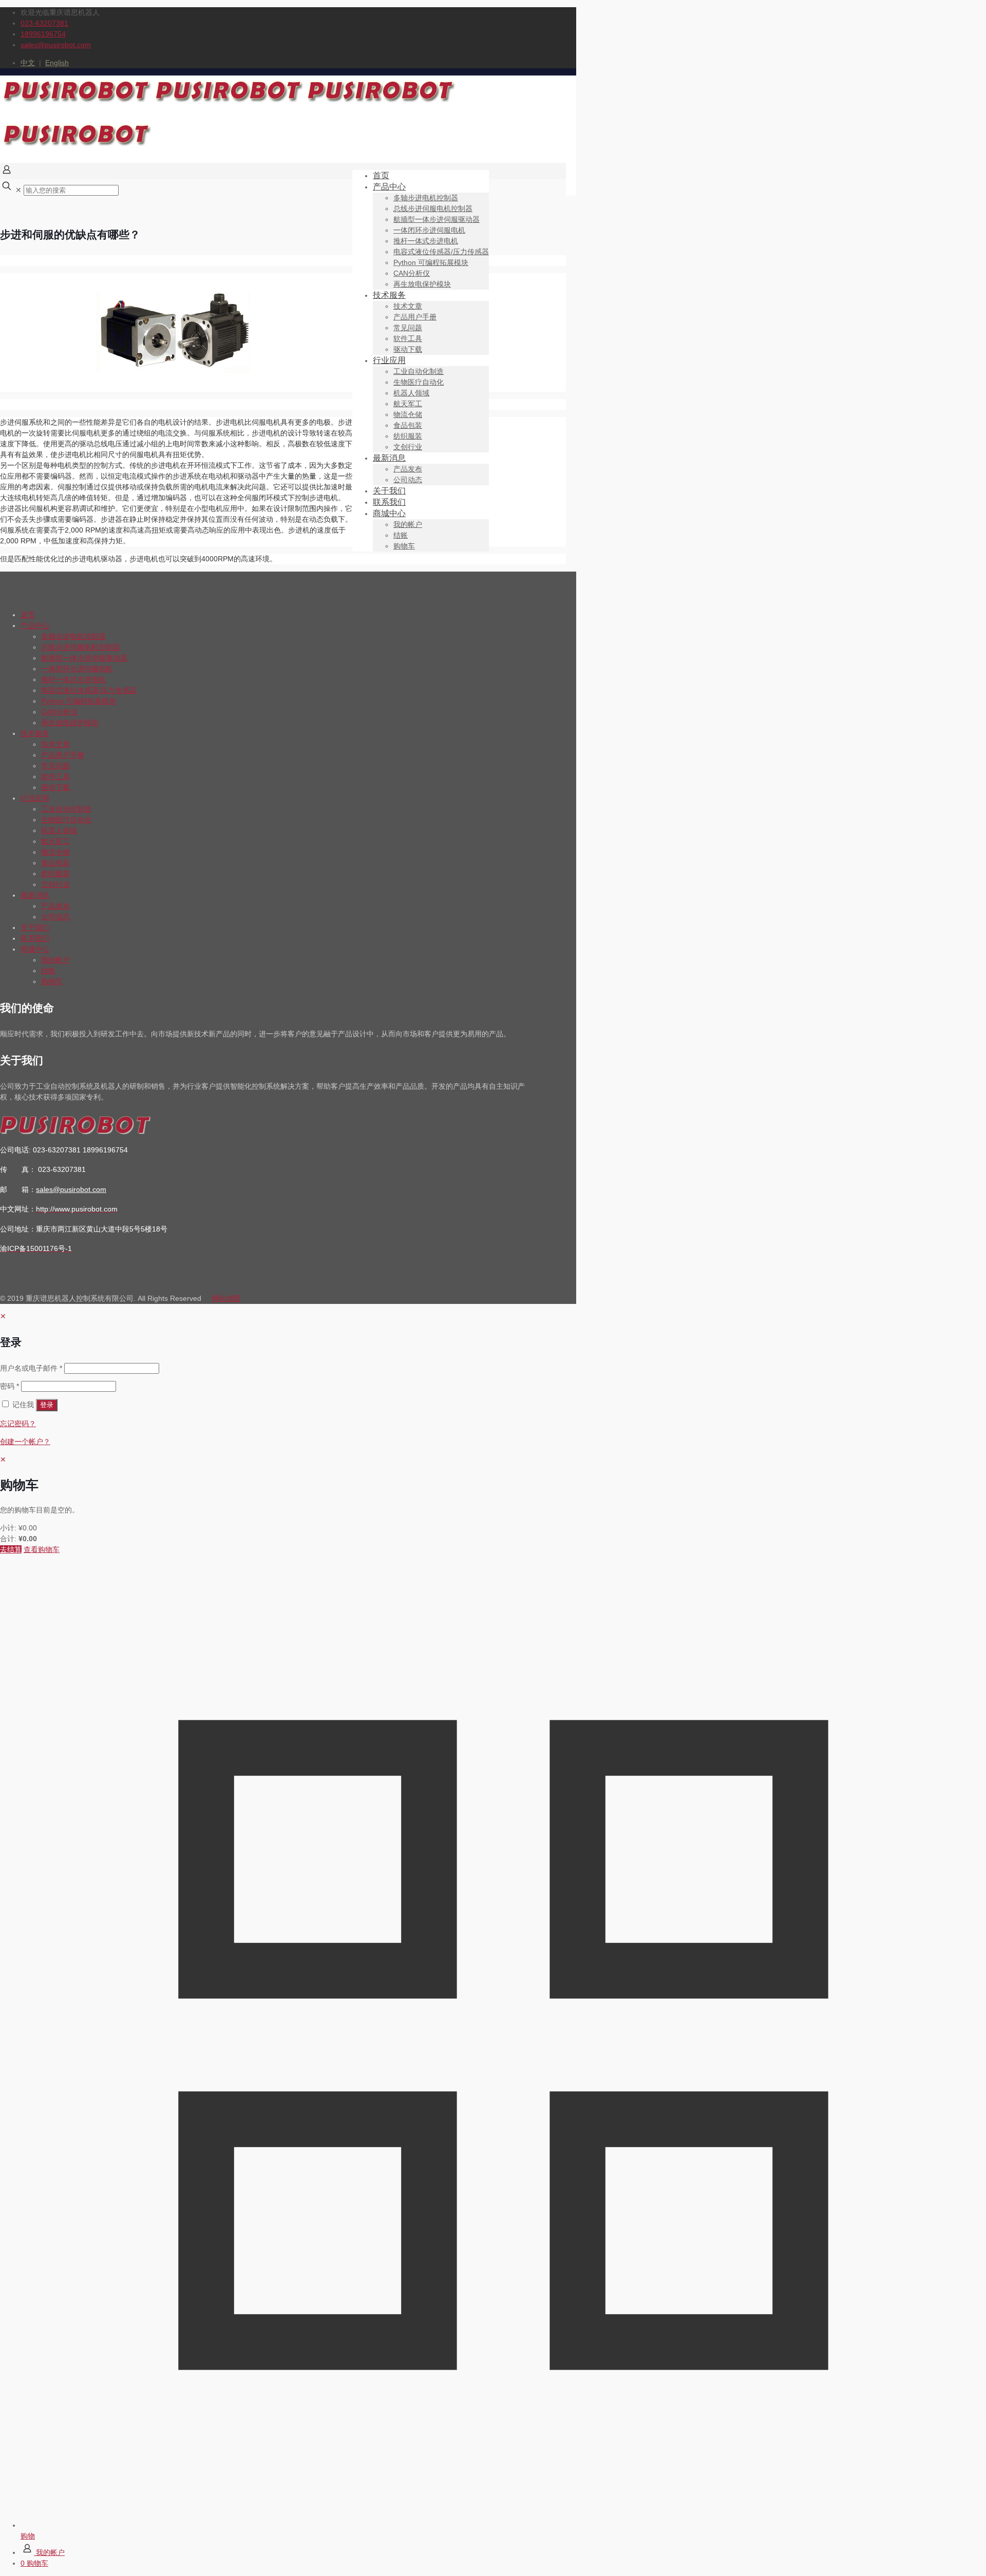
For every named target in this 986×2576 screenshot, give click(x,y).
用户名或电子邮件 (31, 1368)
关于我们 (35, 927)
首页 (28, 615)
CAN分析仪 (59, 712)
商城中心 (35, 949)
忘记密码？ (18, 1424)
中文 (28, 63)
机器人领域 (59, 830)
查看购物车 (42, 1549)
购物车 (52, 981)
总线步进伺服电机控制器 (81, 647)
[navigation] (493, 1505)
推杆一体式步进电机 (73, 679)
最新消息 (35, 895)
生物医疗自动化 (66, 820)
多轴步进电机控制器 (73, 636)
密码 (10, 1386)
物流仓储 (55, 852)
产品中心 (35, 626)
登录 (47, 1405)
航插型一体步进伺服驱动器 (84, 658)
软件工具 (55, 776)
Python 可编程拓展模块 (79, 701)
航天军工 (55, 841)
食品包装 (55, 863)
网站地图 (226, 1298)
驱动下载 (55, 787)
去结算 (11, 1549)
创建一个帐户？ (25, 1442)
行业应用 (35, 798)
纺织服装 (55, 874)
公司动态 (55, 917)
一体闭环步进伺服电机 (77, 669)
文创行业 (55, 884)
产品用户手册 (63, 755)
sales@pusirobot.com (56, 45)
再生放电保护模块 (70, 723)
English (57, 63)
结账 (48, 971)
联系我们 (35, 938)
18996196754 (43, 34)
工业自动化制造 (66, 809)
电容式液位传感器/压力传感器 (89, 690)
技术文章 (55, 744)
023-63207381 (44, 23)
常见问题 (55, 766)
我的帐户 (55, 960)
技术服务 (35, 733)
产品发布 (55, 906)
